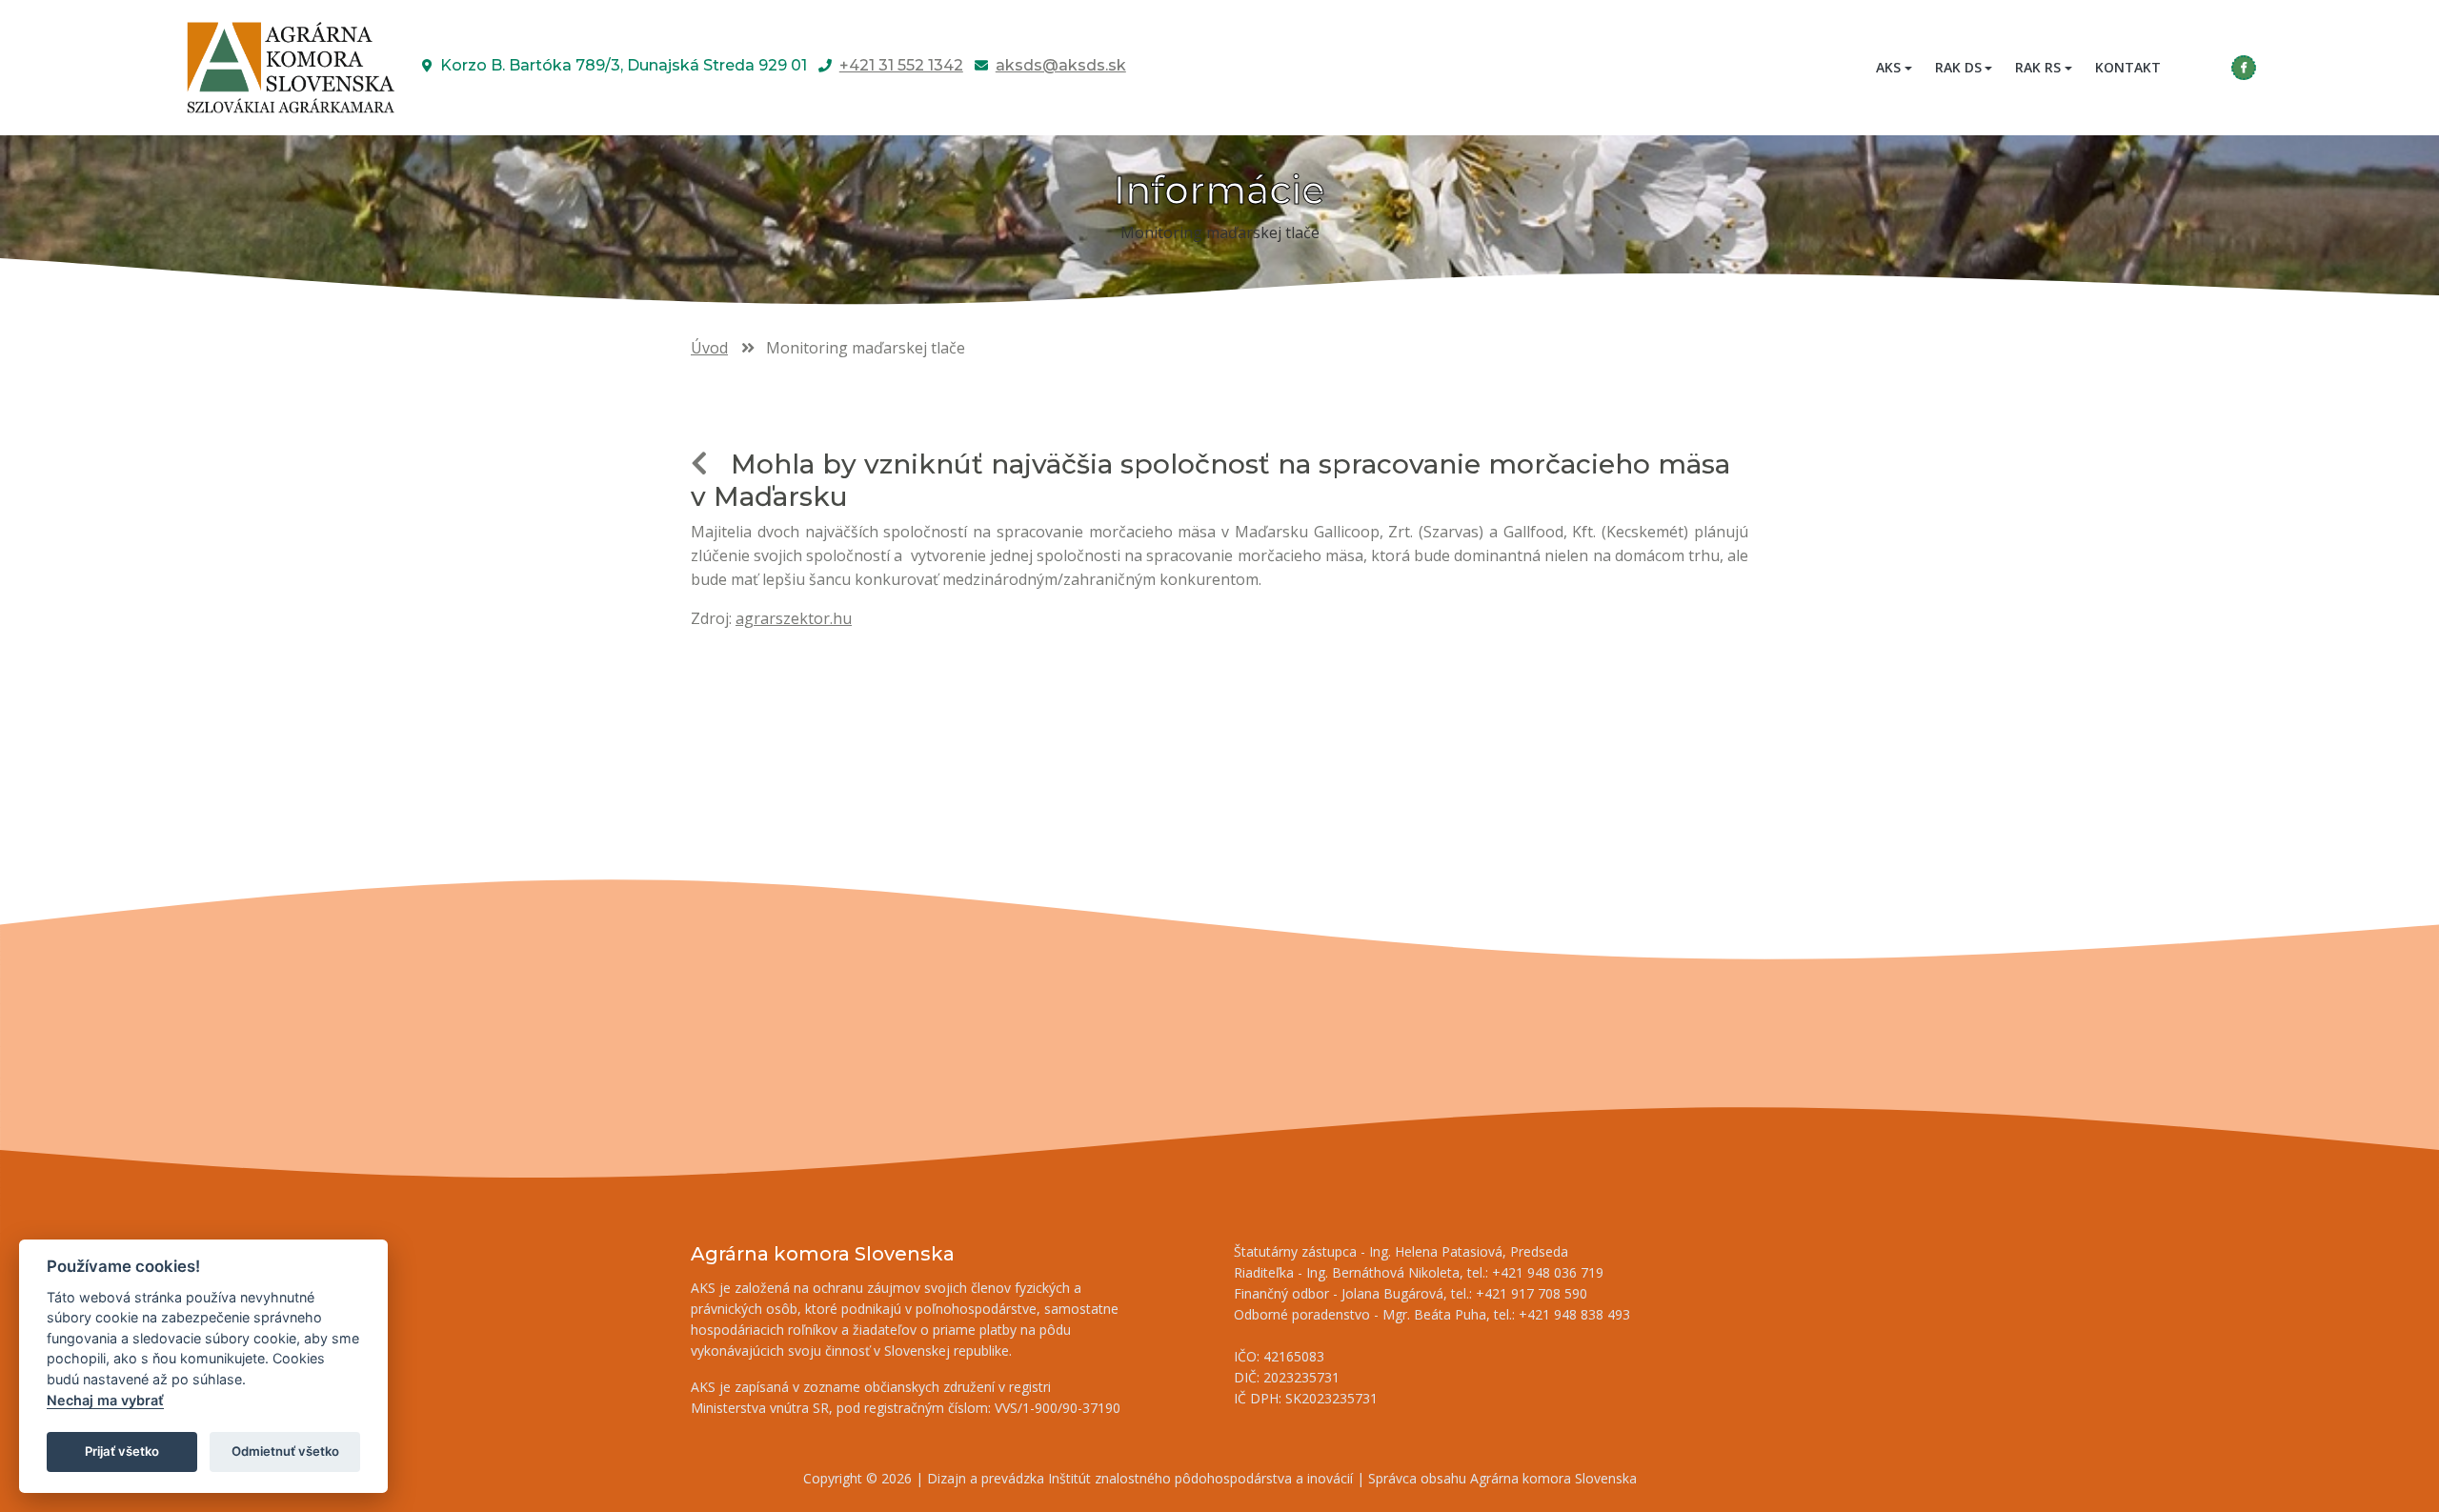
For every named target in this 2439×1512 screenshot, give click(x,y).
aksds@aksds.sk (1061, 65)
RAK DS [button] (1958, 67)
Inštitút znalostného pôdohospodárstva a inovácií (1200, 1478)
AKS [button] (1888, 67)
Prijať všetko (122, 1451)
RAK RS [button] (2038, 67)
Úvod (709, 348)
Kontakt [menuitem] (2128, 67)
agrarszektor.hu (794, 618)
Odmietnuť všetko (285, 1451)
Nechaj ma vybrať (105, 1400)
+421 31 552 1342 (901, 65)
